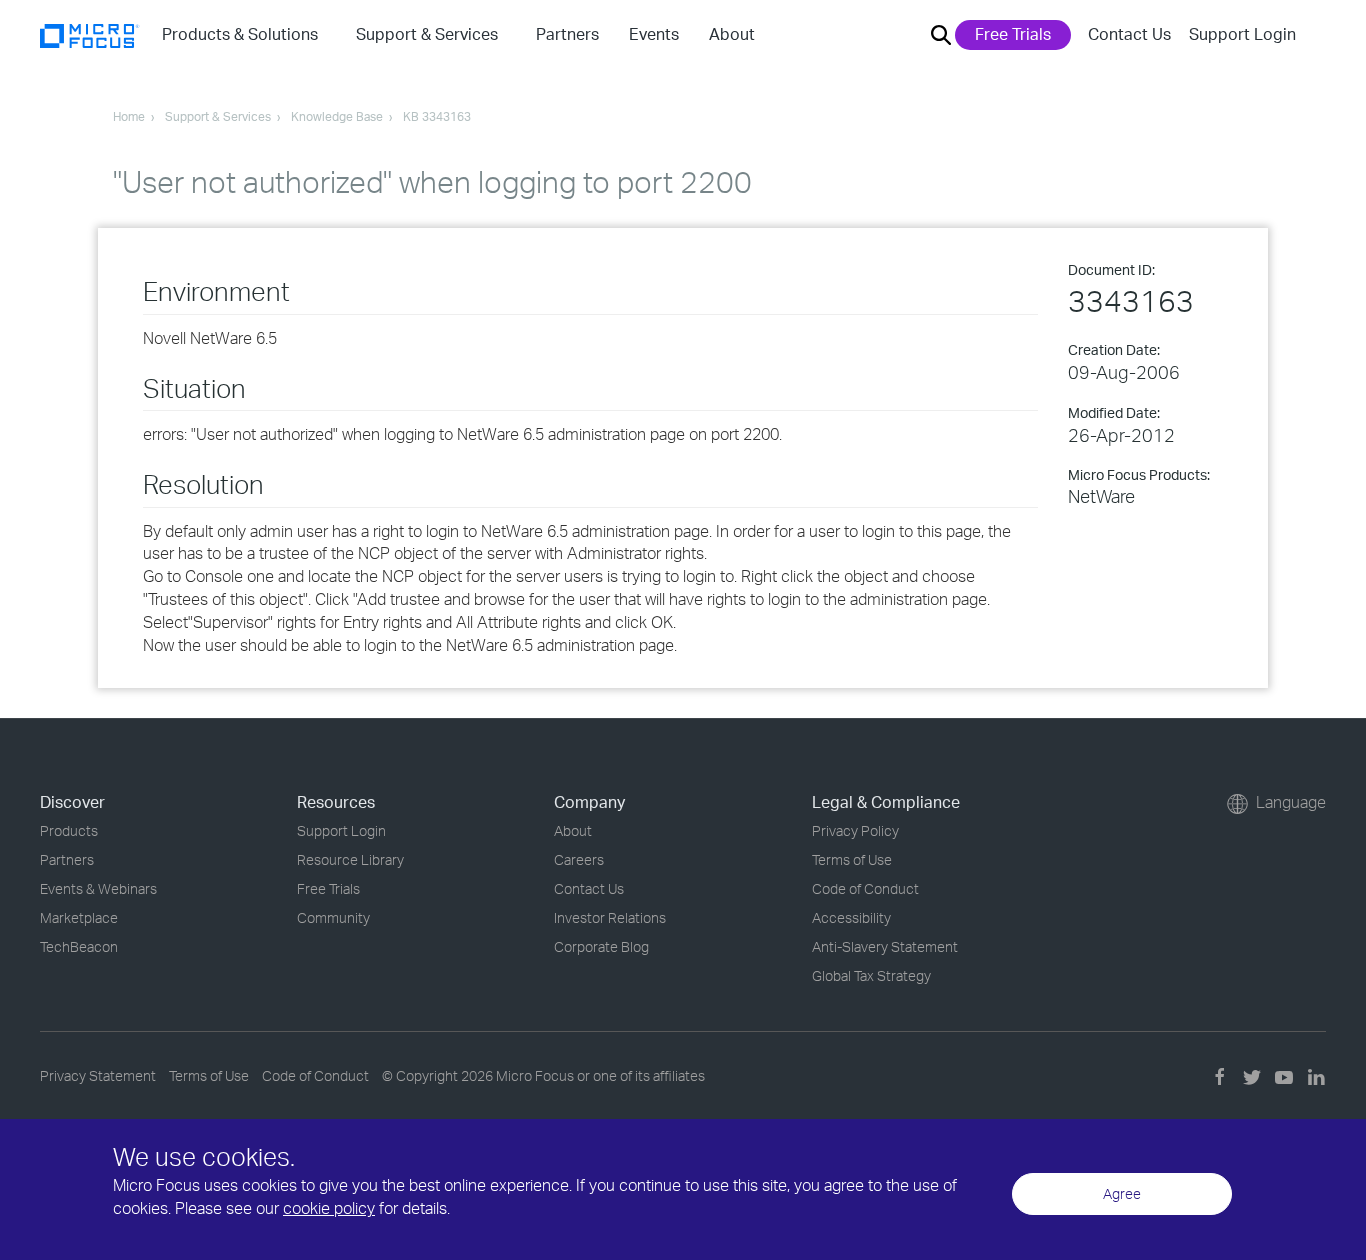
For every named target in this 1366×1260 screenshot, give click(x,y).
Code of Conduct (865, 888)
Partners (67, 859)
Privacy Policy (855, 830)
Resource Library (350, 859)
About (573, 830)
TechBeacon (79, 946)
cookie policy (329, 1208)
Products (69, 830)
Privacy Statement (98, 1075)
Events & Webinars (98, 888)
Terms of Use (852, 859)
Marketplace (79, 917)
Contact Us (1129, 34)
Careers (579, 859)
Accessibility (851, 917)
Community (333, 917)
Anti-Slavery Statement (885, 946)
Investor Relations (610, 917)
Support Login (1242, 34)
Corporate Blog (601, 946)
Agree (1122, 1193)
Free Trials (1013, 34)
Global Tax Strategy (871, 975)
